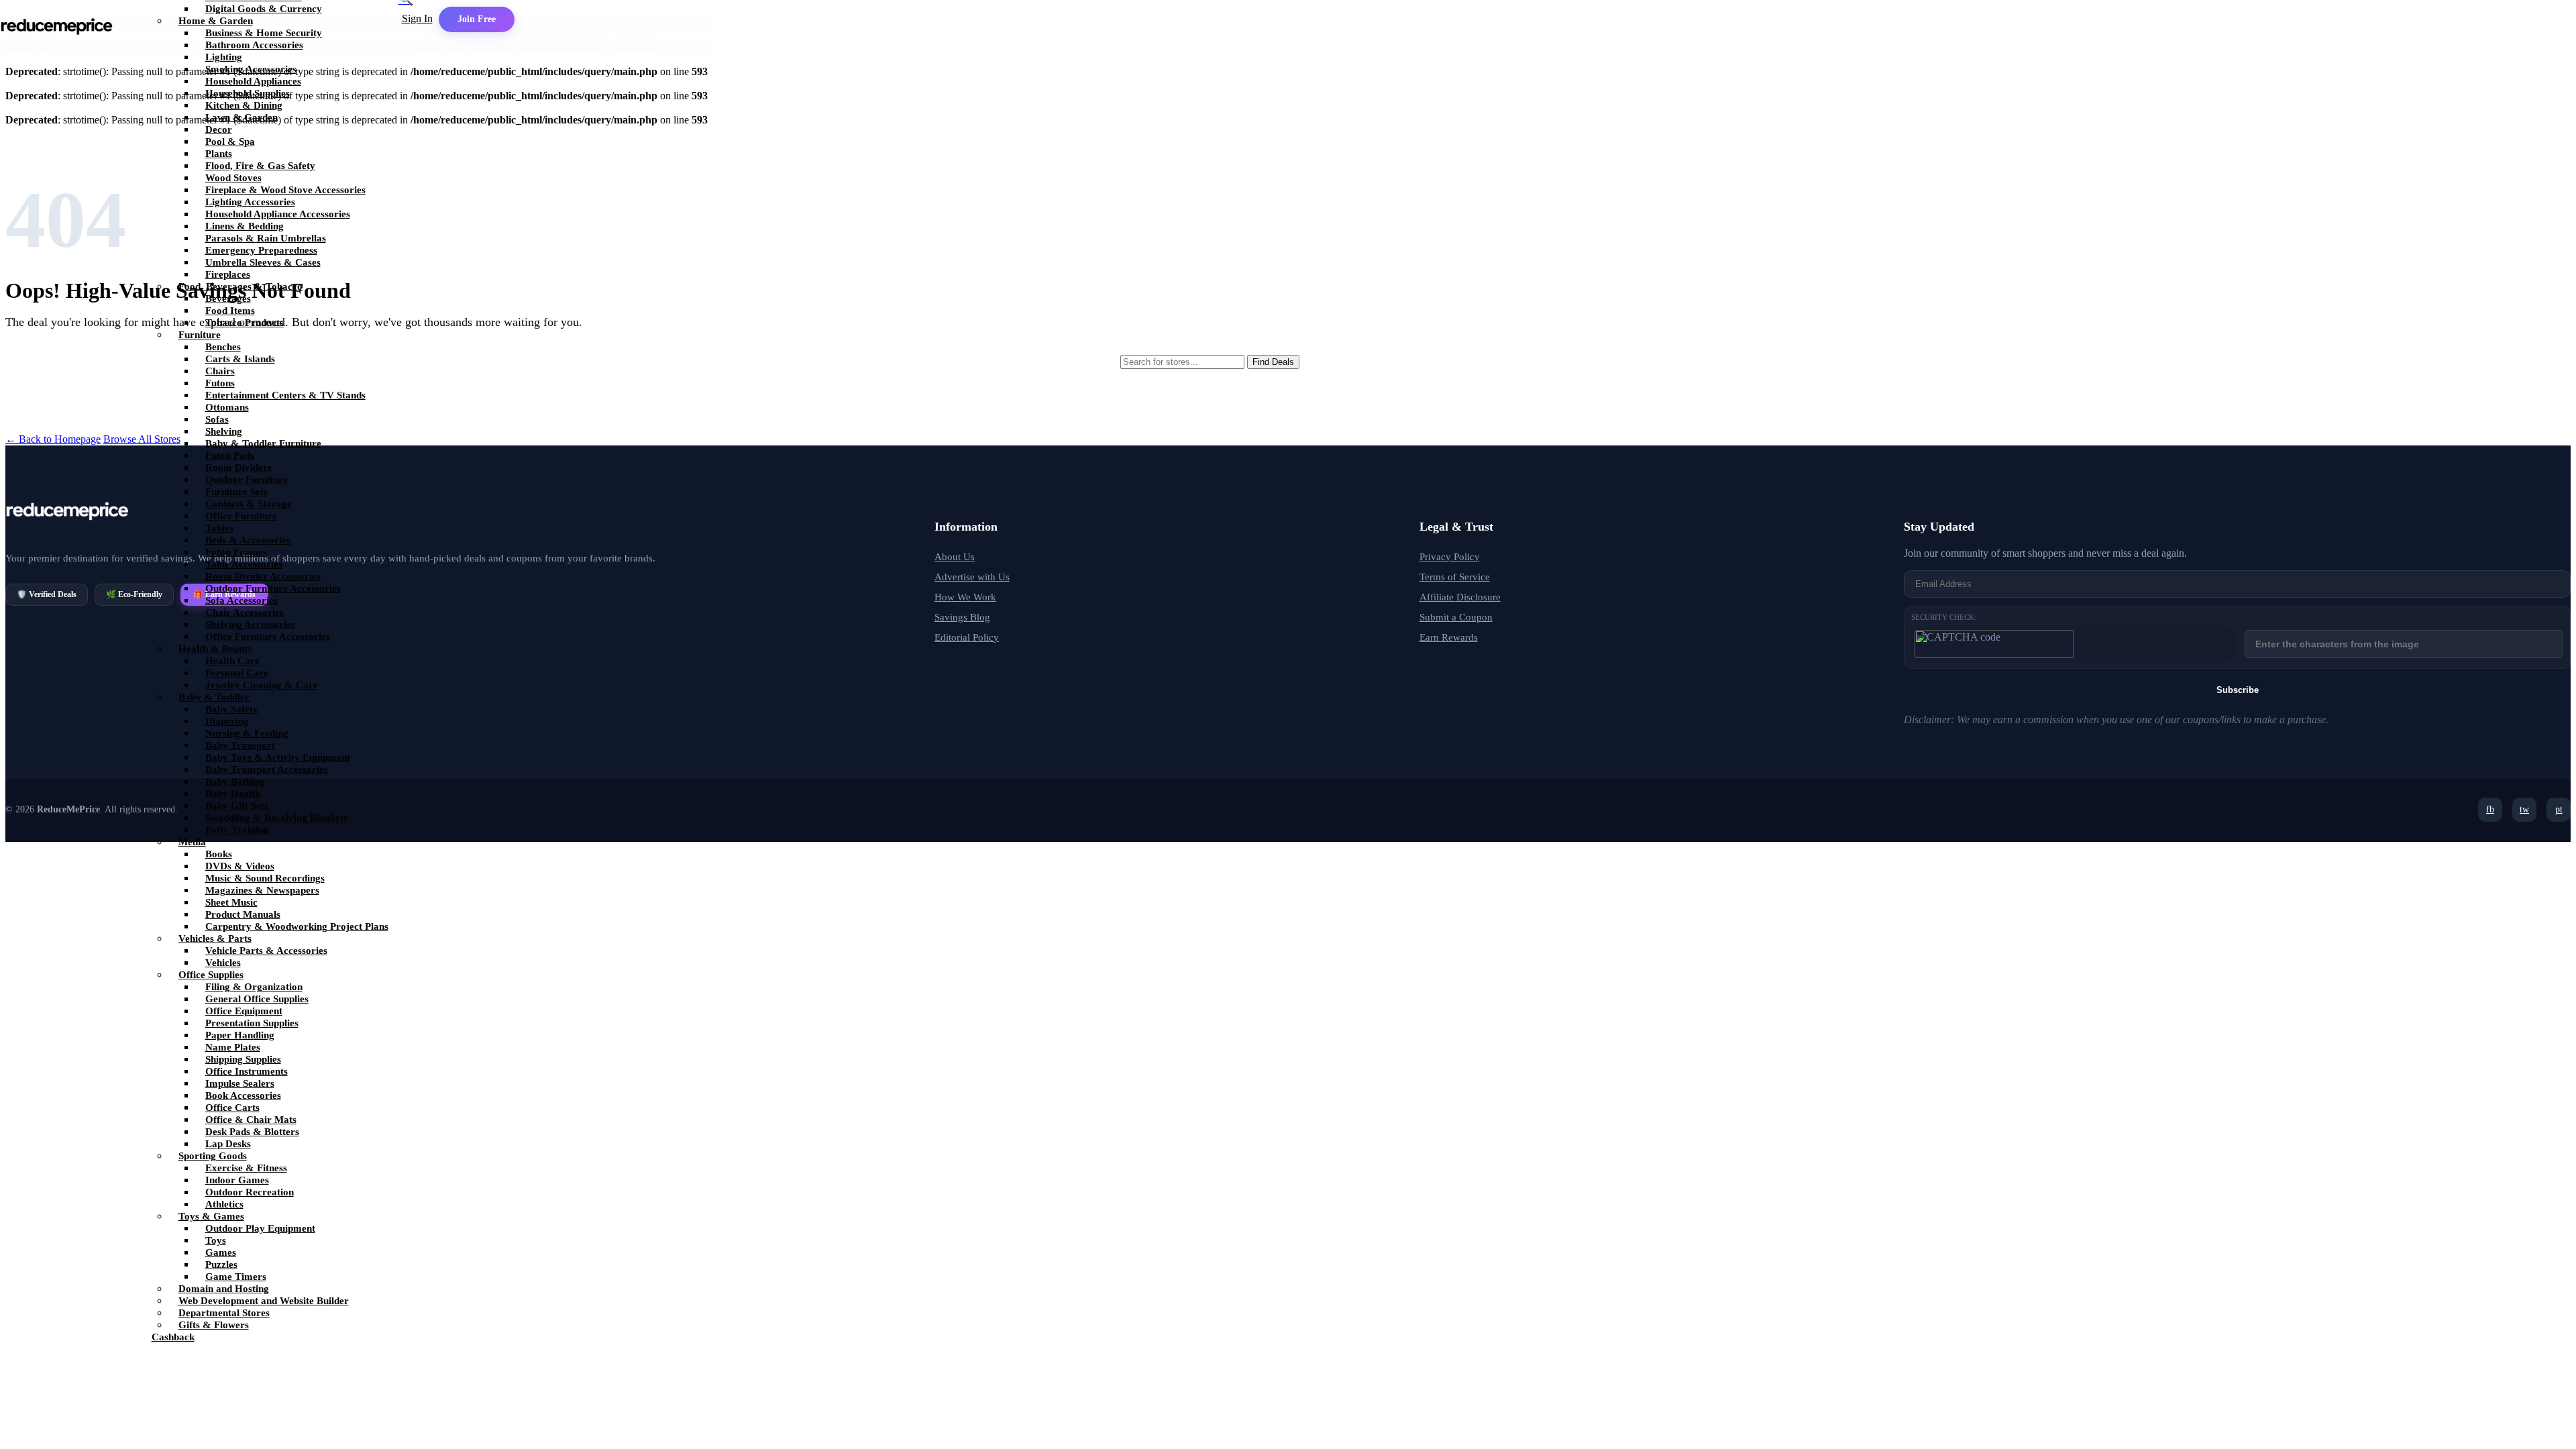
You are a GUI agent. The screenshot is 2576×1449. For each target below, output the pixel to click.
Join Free (477, 19)
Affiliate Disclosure (1460, 597)
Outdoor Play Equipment (260, 1228)
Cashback (173, 1337)
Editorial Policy (967, 637)
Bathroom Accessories (254, 45)
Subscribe (2238, 690)
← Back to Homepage (53, 439)
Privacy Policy (1450, 557)
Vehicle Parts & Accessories (266, 951)
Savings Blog (962, 617)
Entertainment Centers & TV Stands (285, 395)
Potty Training (237, 830)
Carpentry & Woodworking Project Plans (297, 926)
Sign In (417, 18)
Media (192, 842)
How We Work (965, 597)
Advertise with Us (972, 577)
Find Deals (1273, 362)
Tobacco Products (245, 323)
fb (2490, 809)
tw (2524, 809)
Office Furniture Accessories (268, 637)
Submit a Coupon (1456, 617)
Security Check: (1944, 617)
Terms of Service (1455, 577)
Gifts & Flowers (214, 1325)
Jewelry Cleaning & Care (262, 685)
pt (2559, 809)
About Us (955, 557)
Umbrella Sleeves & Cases (263, 262)
